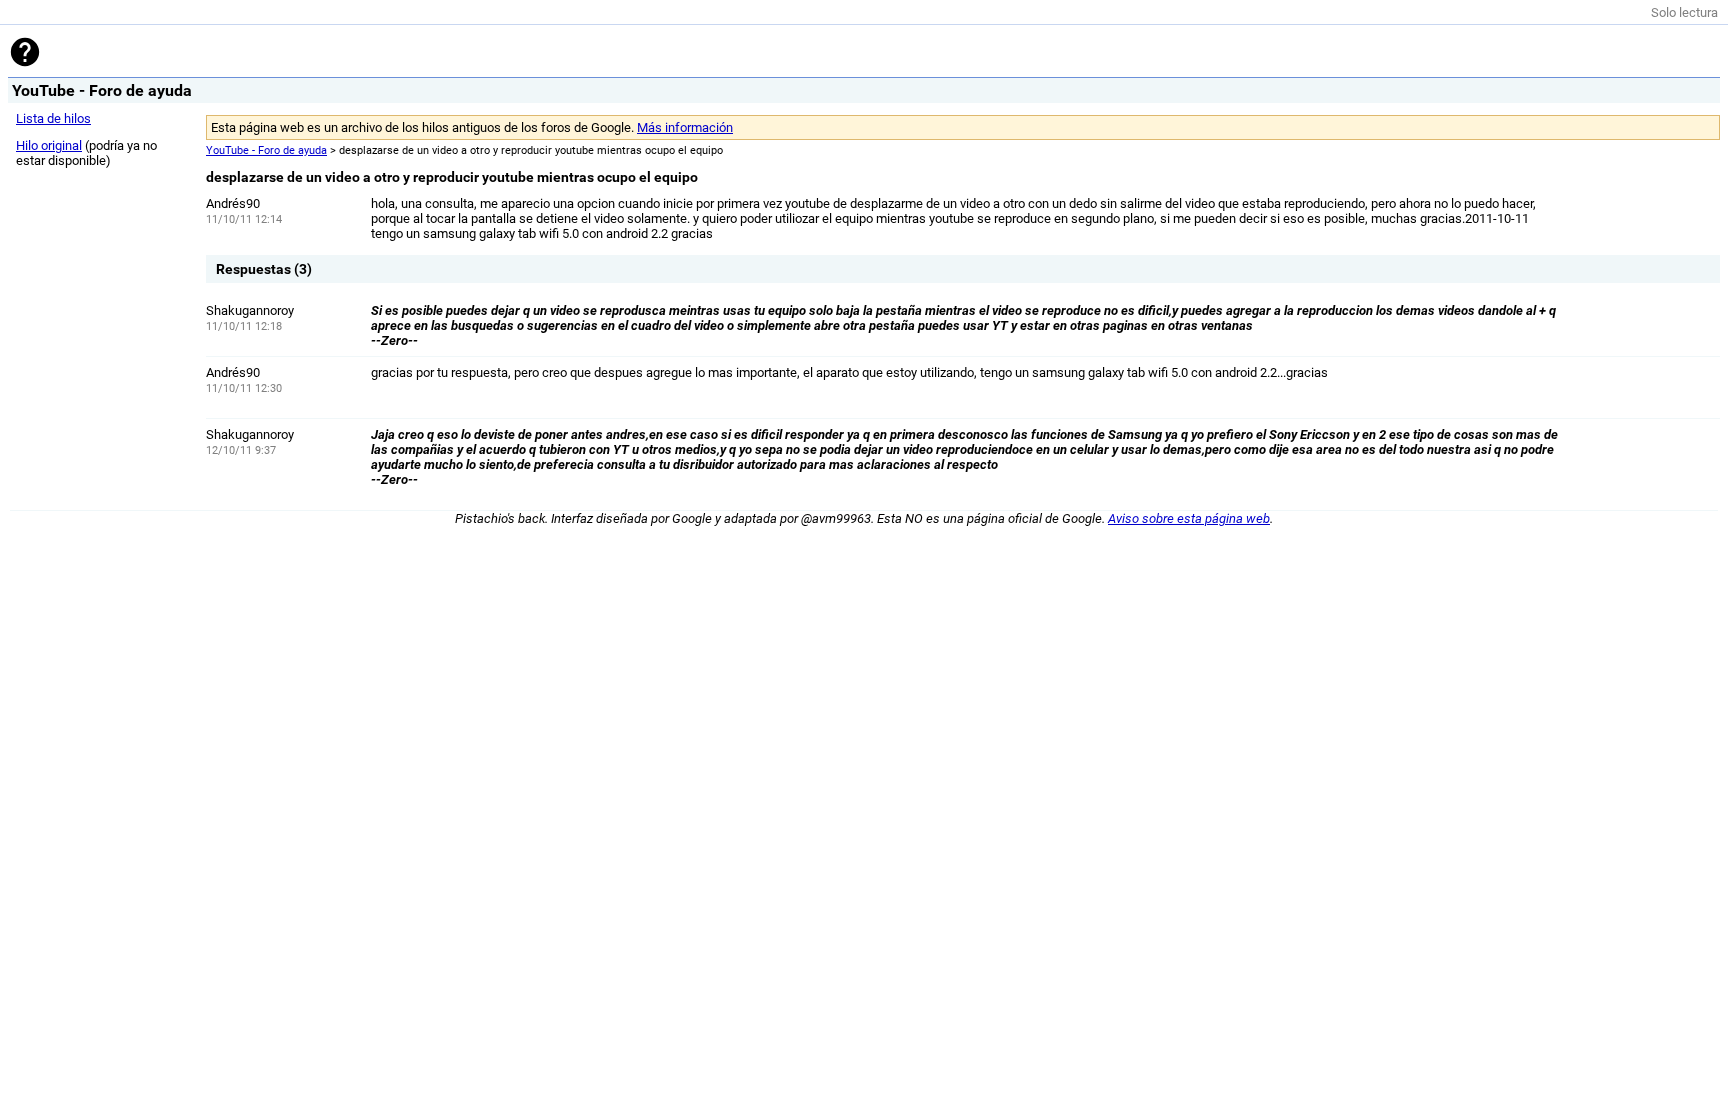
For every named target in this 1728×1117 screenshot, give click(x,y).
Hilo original (49, 145)
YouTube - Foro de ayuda (266, 150)
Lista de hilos (53, 118)
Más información (685, 127)
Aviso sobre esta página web (1189, 518)
